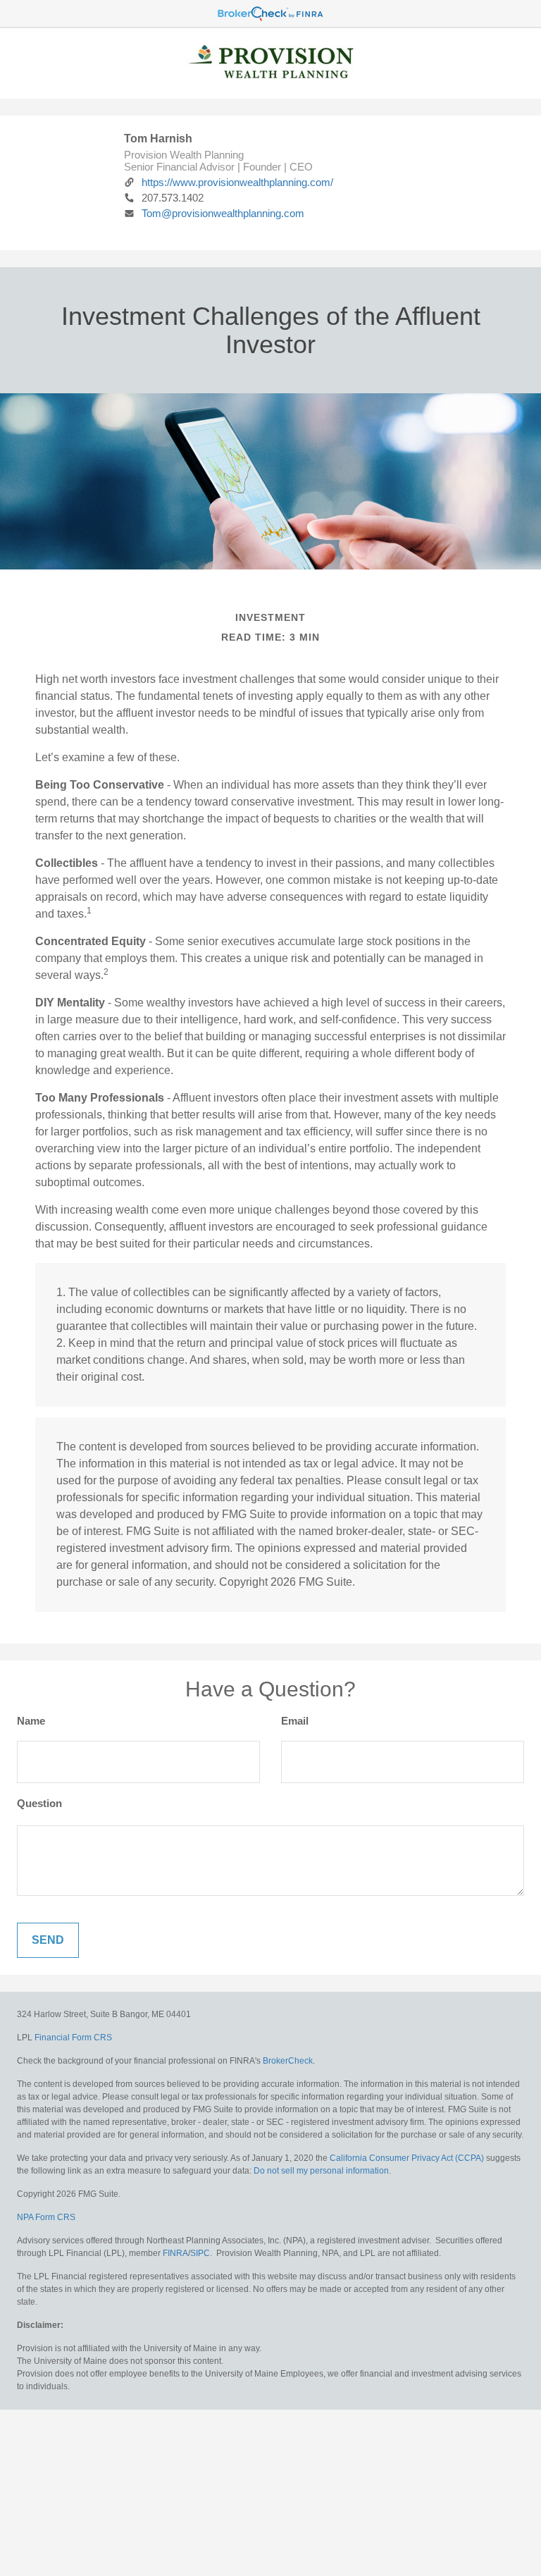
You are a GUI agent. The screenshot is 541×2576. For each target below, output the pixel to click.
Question (39, 1803)
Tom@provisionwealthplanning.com (223, 213)
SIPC (200, 2253)
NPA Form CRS (46, 2217)
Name (31, 1721)
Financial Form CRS (73, 2038)
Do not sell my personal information (321, 2171)
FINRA (175, 2253)
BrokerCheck (288, 2061)
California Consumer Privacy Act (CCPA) (407, 2158)
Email (295, 1721)
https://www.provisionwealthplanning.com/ (237, 182)
